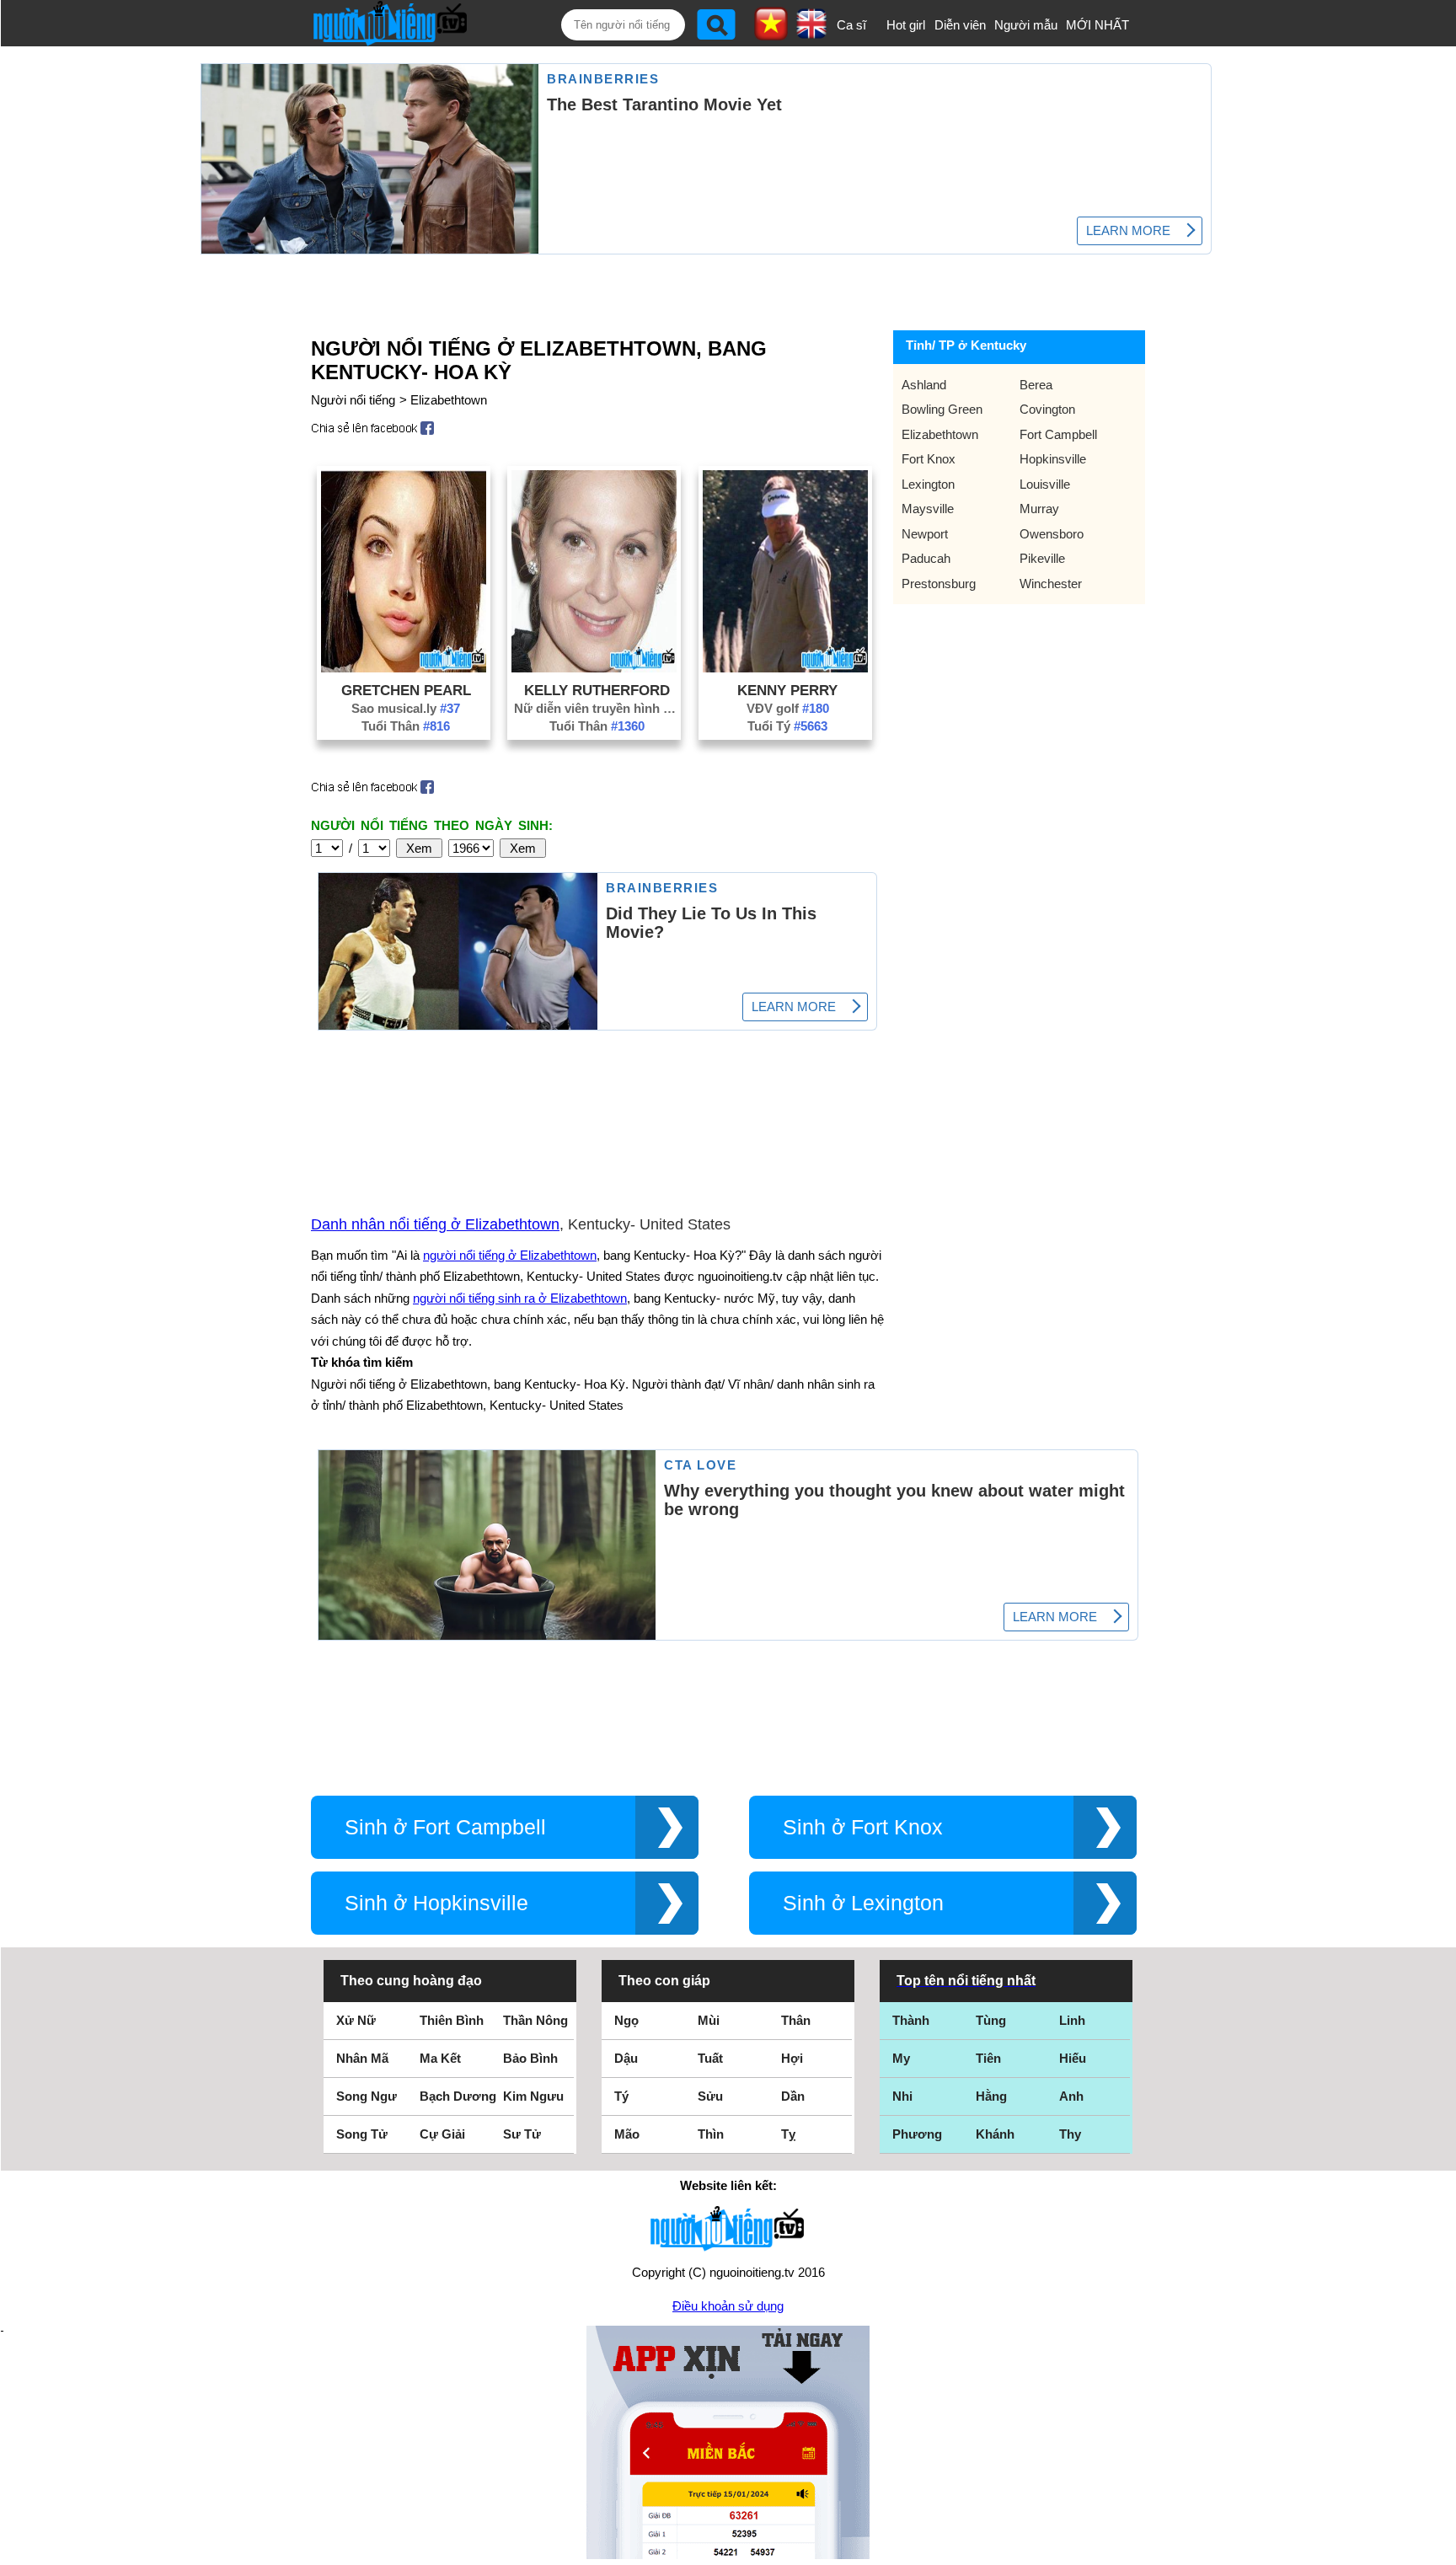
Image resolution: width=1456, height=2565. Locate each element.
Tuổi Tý (787, 726)
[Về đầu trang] (1439, 2548)
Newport (925, 534)
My (901, 2058)
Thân (796, 2020)
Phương (917, 2134)
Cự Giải (442, 2134)
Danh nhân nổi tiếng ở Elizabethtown (435, 1224)
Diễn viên (960, 25)
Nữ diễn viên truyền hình (597, 708)
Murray (1039, 509)
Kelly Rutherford (597, 690)
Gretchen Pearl (406, 690)
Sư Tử (522, 2134)
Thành (911, 2020)
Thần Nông (535, 2020)
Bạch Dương (458, 2096)
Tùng (991, 2020)
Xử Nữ (356, 2020)
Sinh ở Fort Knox (863, 1827)
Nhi (902, 2096)
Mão (627, 2134)
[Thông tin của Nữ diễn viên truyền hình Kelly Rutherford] (594, 668)
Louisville (1045, 484)
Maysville (928, 509)
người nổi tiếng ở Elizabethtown (510, 1255)
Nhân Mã (362, 2058)
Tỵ (788, 2134)
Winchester (1051, 584)
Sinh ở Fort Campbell (445, 1827)
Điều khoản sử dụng (728, 2306)
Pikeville (1042, 558)
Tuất (710, 2058)
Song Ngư (367, 2096)
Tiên (988, 2058)
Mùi (709, 2020)
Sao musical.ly (406, 708)
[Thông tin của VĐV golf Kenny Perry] (785, 668)
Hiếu (1073, 2058)
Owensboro (1052, 534)
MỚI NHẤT (1097, 25)
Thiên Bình (452, 2020)
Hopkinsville (1053, 459)
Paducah (926, 558)
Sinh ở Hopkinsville (436, 1903)
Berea (1036, 385)
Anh (1071, 2096)
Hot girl (906, 25)
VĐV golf (788, 708)
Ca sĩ (851, 25)
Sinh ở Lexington (863, 1903)
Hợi (792, 2058)
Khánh (995, 2134)
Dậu (626, 2058)
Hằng (991, 2096)
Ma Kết (440, 2058)
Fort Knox (929, 459)
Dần (793, 2096)
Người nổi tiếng (353, 400)
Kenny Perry (787, 690)
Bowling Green (942, 409)
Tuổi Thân (406, 726)
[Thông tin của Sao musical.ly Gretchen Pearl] (404, 668)
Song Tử (362, 2134)
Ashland (924, 385)
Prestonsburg (939, 584)
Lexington (928, 484)
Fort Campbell (1058, 434)
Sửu (710, 2096)
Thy (1070, 2134)
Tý (621, 2096)
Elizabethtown (449, 400)
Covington (1047, 409)
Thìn (711, 2134)
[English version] (811, 33)
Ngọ (626, 2020)
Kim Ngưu (533, 2096)
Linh (1072, 2020)
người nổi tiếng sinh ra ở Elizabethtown (520, 1298)
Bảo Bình (530, 2058)
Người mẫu (1026, 25)
